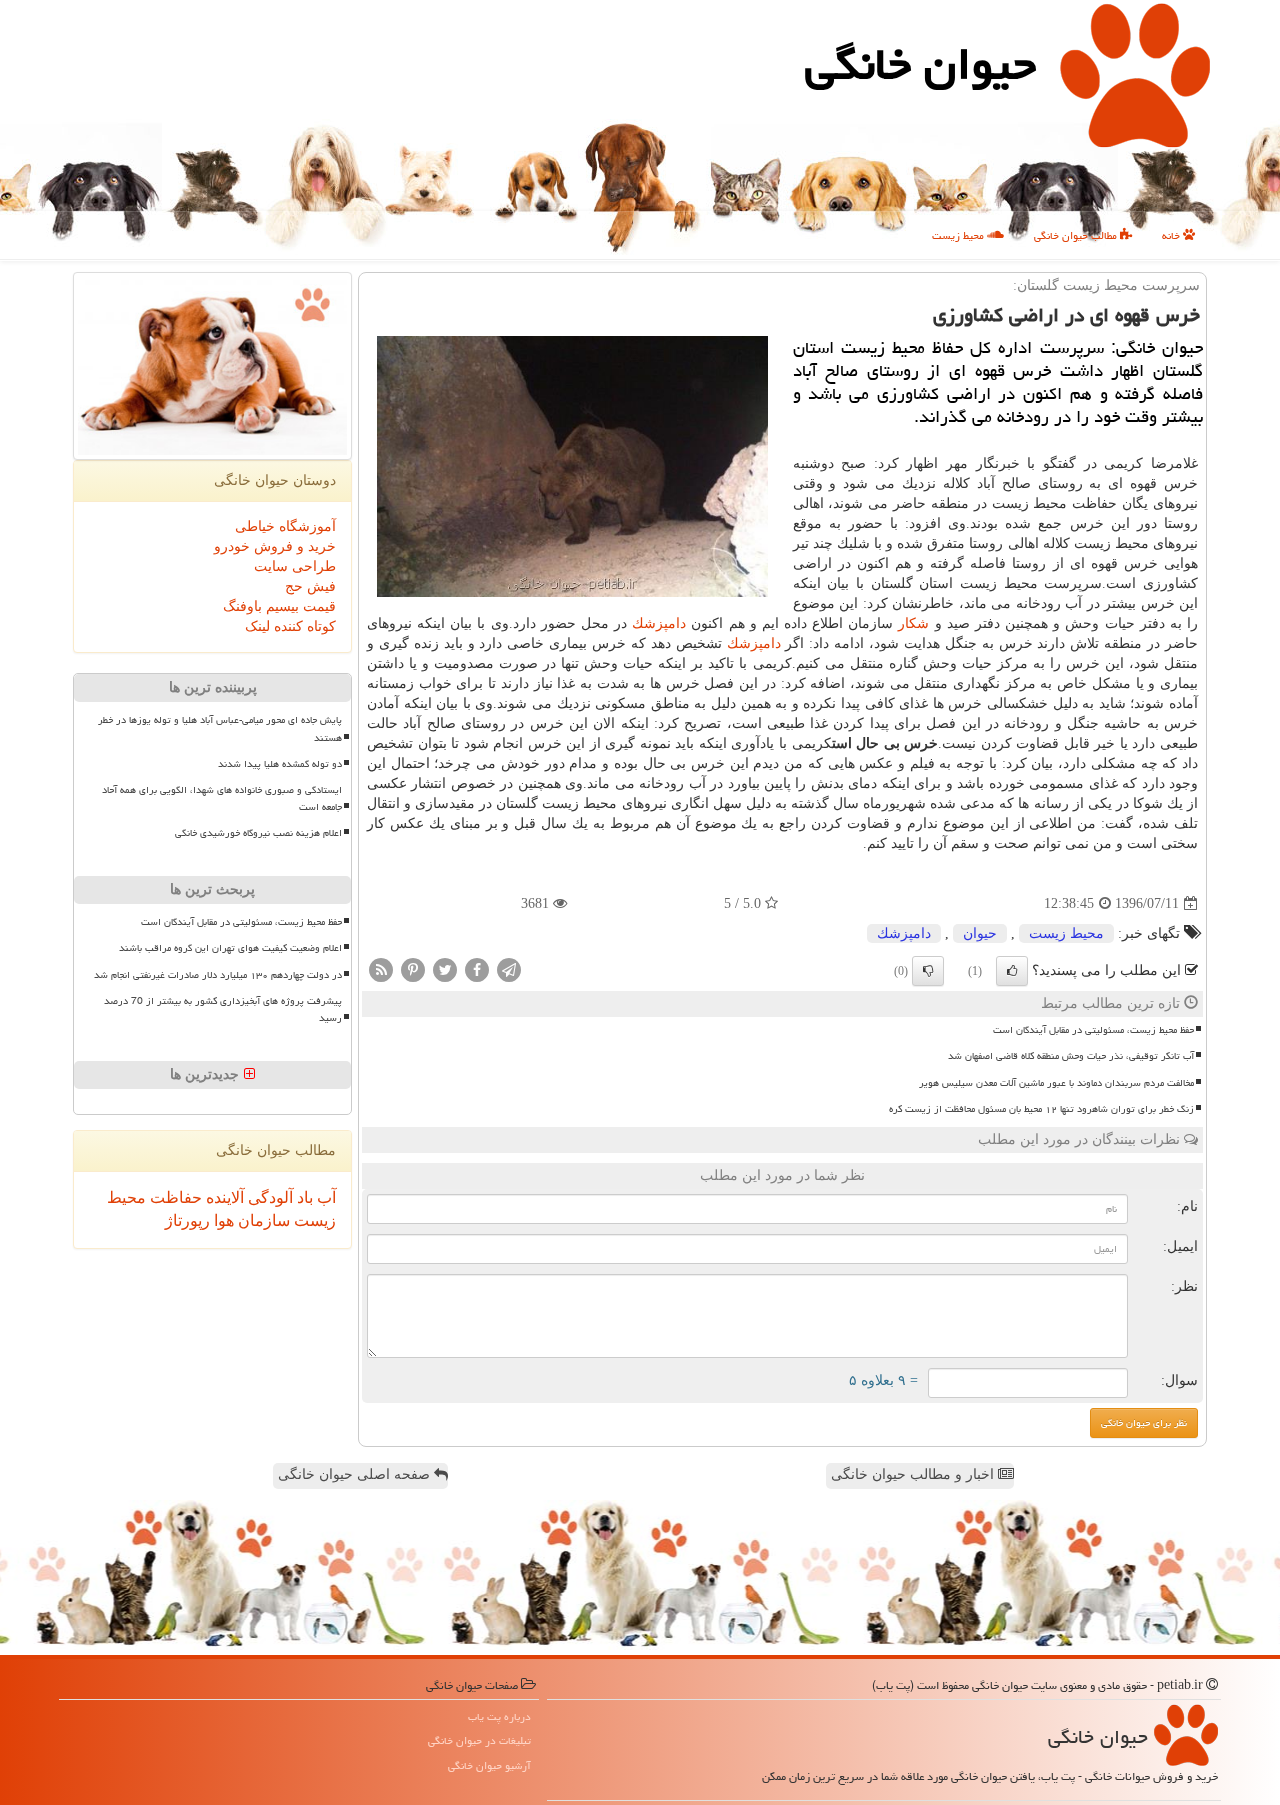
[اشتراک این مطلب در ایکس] (445, 969)
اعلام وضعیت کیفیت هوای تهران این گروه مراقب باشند (230, 948)
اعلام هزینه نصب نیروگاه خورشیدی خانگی (258, 833)
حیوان (980, 933)
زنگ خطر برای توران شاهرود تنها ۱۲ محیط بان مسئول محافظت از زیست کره (1041, 1109)
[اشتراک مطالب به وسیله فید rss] (381, 969)
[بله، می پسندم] (1012, 971)
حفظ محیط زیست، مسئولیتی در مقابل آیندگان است (1093, 1030)
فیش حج (310, 586)
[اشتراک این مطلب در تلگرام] (509, 969)
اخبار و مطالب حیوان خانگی (914, 1474)
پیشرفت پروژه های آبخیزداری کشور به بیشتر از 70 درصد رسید (223, 1009)
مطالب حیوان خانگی (1077, 235)
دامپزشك (659, 623)
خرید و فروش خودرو (275, 546)
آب (324, 1197)
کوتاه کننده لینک (290, 626)
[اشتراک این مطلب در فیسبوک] (477, 969)
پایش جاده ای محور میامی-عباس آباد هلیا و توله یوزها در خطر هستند (220, 728)
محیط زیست (959, 235)
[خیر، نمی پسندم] (928, 971)
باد (303, 1197)
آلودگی (268, 1197)
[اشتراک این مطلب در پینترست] (413, 969)
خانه (1172, 235)
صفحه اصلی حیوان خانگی (356, 1474)
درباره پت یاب (499, 1716)
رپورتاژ (187, 1220)
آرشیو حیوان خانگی (489, 1765)
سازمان (262, 1220)
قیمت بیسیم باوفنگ (279, 606)
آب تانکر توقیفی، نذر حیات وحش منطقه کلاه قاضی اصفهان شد (1071, 1056)
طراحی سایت (295, 566)
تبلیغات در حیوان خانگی (479, 1740)
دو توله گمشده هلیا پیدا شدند (280, 764)
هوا (222, 1220)
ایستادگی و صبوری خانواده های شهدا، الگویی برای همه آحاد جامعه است (222, 798)
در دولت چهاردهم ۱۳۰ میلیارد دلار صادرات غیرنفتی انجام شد (218, 975)
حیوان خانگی (920, 64)
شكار (913, 623)
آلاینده (223, 1197)
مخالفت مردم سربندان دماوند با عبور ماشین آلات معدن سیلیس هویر (1056, 1083)
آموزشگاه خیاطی (285, 526)
